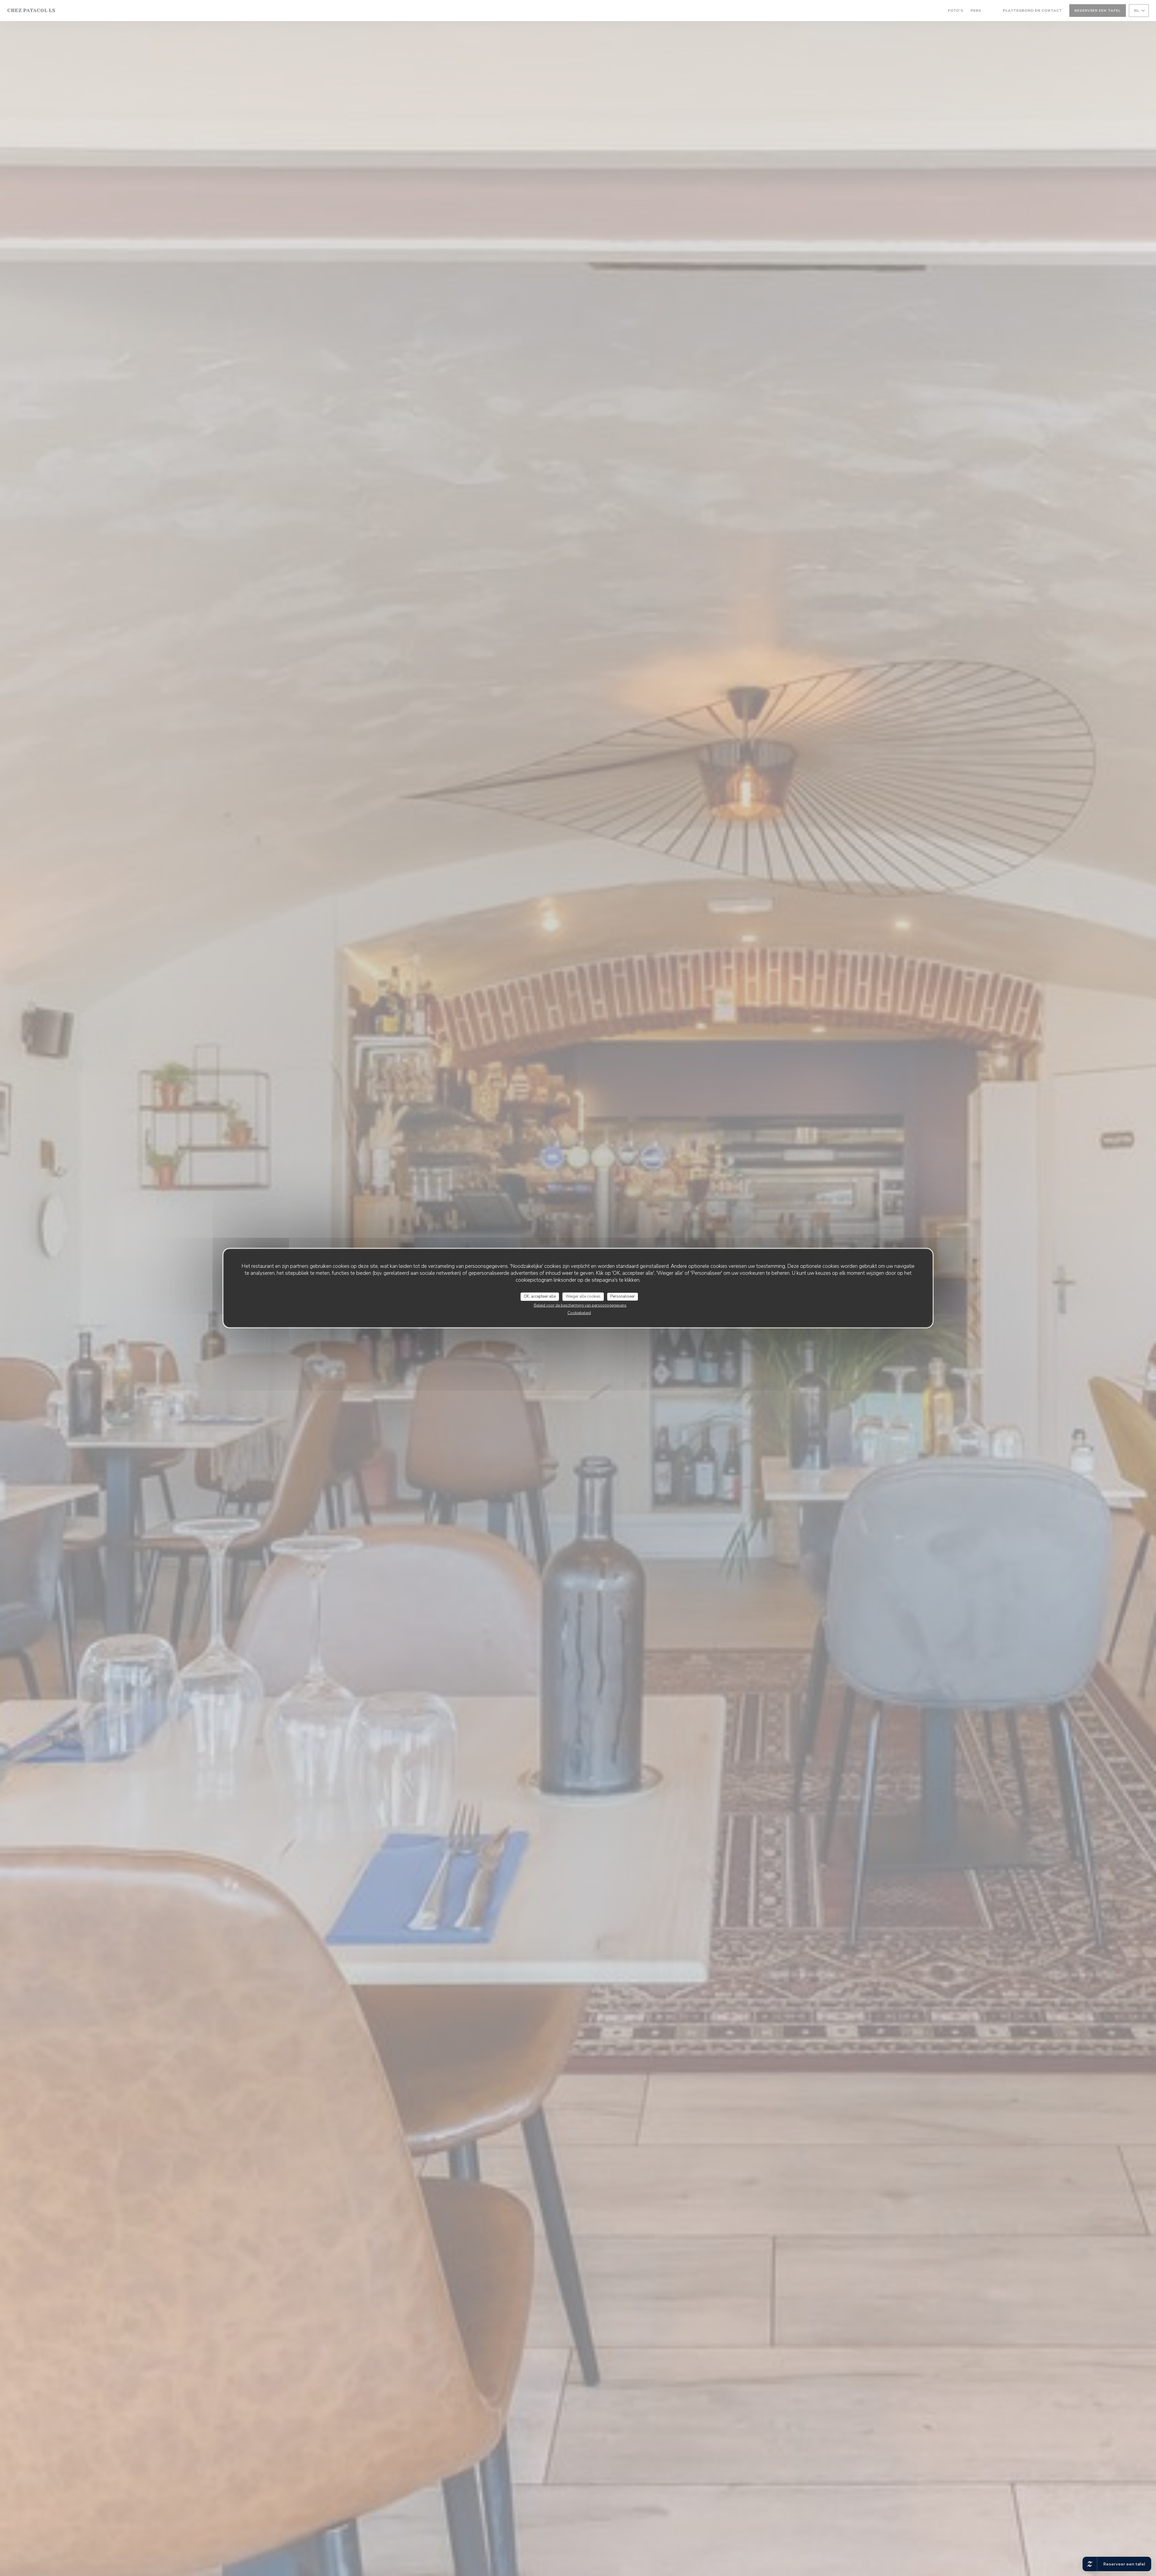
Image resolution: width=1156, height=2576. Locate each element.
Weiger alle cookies (583, 1296)
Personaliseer (623, 1296)
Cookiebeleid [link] (579, 1313)
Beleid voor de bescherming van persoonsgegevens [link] (580, 1305)
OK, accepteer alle (540, 1296)
